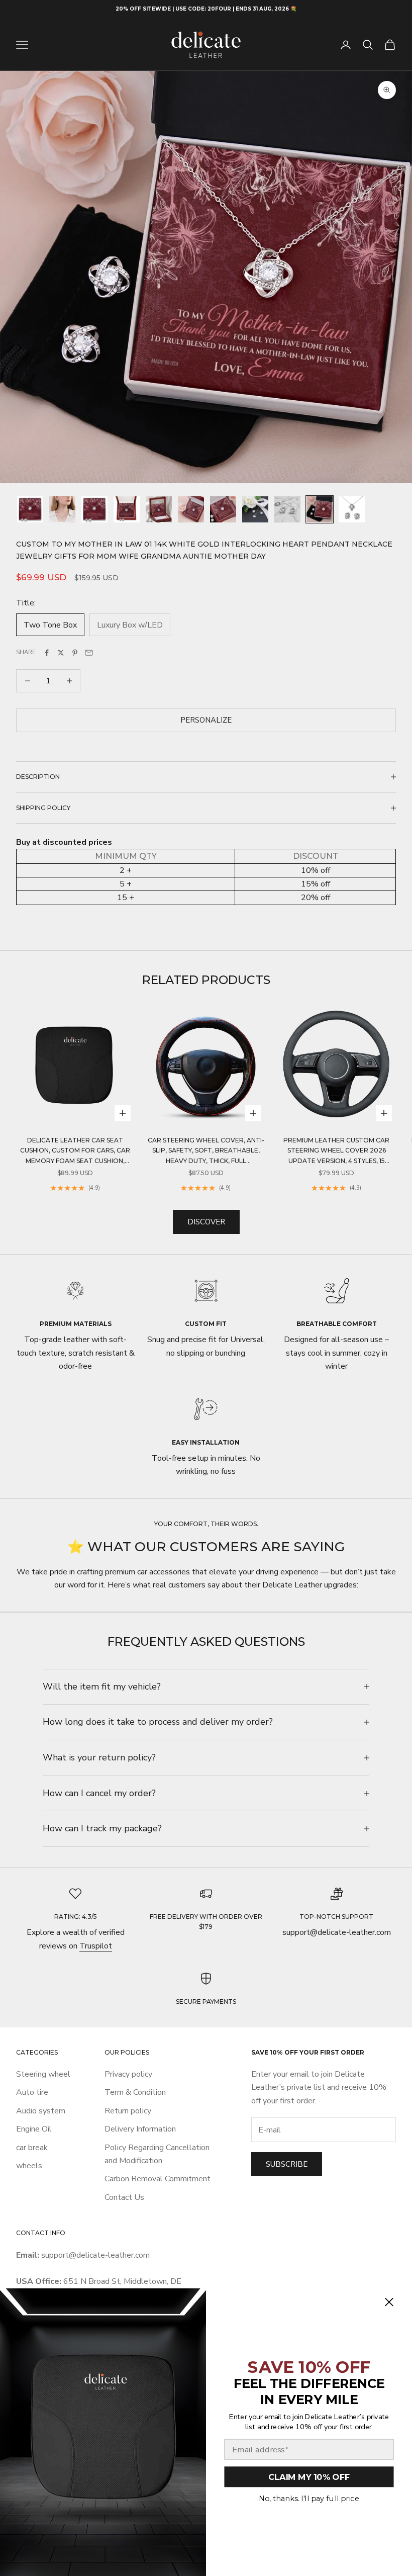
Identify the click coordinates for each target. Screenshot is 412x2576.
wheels (29, 2166)
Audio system (41, 2111)
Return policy (128, 2111)
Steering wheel (43, 2074)
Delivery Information (140, 2129)
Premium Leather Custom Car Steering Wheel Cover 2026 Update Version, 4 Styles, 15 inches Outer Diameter (336, 1151)
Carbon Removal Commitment (158, 2179)
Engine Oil (34, 2129)
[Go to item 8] (255, 509)
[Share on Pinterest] (75, 653)
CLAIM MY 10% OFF (309, 2477)
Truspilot (96, 1946)
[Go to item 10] (320, 509)
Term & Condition (135, 2092)
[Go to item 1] (30, 509)
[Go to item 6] (191, 509)
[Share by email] (89, 653)
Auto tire (32, 2092)
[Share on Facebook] (47, 653)
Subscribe (287, 2164)
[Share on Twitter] (61, 653)
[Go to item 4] (127, 509)
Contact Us (124, 2197)
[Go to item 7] (223, 509)
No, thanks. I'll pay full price (309, 2498)
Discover (206, 1222)
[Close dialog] (389, 2302)
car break (32, 2148)
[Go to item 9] (287, 509)
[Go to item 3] (94, 509)
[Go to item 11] (352, 509)
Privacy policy (128, 2074)
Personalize (206, 720)
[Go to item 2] (62, 509)
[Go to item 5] (159, 509)
